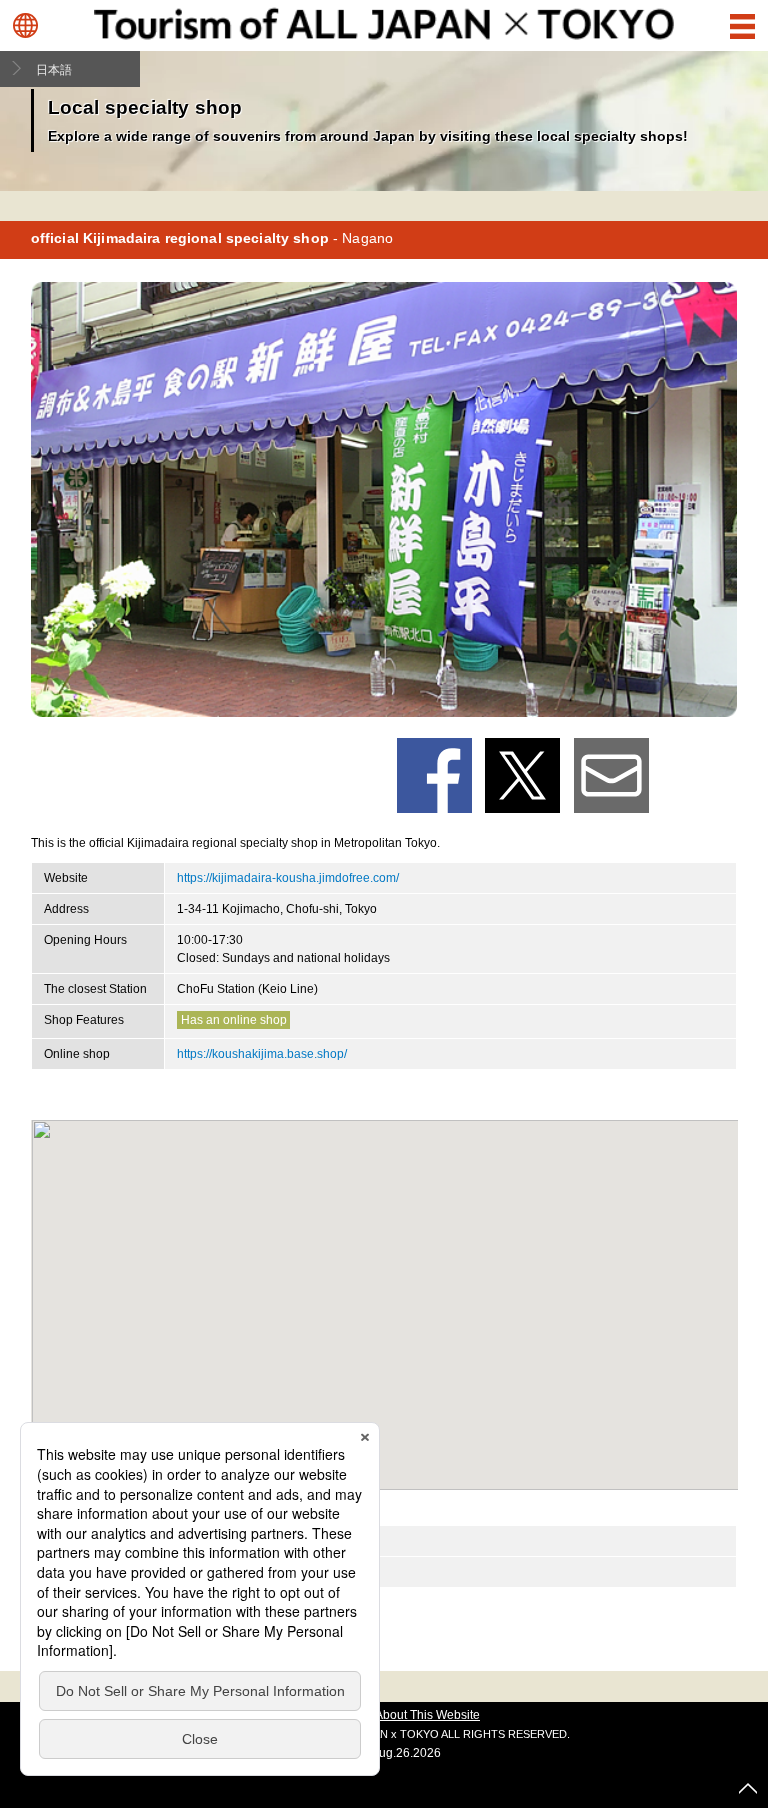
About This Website (427, 1715)
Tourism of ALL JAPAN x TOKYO (384, 23)
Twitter (522, 775)
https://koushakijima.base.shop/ (262, 1054)
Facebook (434, 775)
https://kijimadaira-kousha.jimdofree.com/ (288, 878)
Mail (611, 775)
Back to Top (748, 1788)
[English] (25, 25)
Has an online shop (234, 1020)
